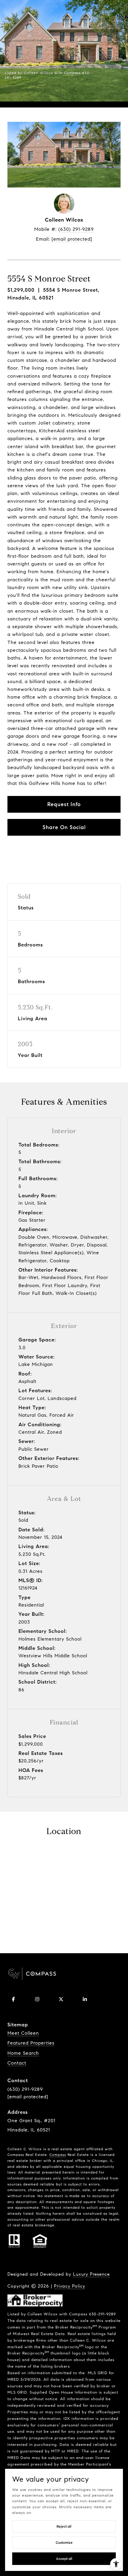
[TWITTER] (61, 1999)
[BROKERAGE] (109, 1999)
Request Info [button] (64, 804)
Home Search (23, 2053)
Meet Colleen (23, 2033)
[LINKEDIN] (85, 1999)
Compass (58, 2155)
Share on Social (64, 827)
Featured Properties (31, 2043)
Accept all (64, 2559)
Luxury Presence (91, 2274)
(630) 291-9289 (76, 229)
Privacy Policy (70, 2286)
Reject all (64, 2526)
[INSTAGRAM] (37, 1999)
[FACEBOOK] (13, 1999)
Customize (64, 2542)
